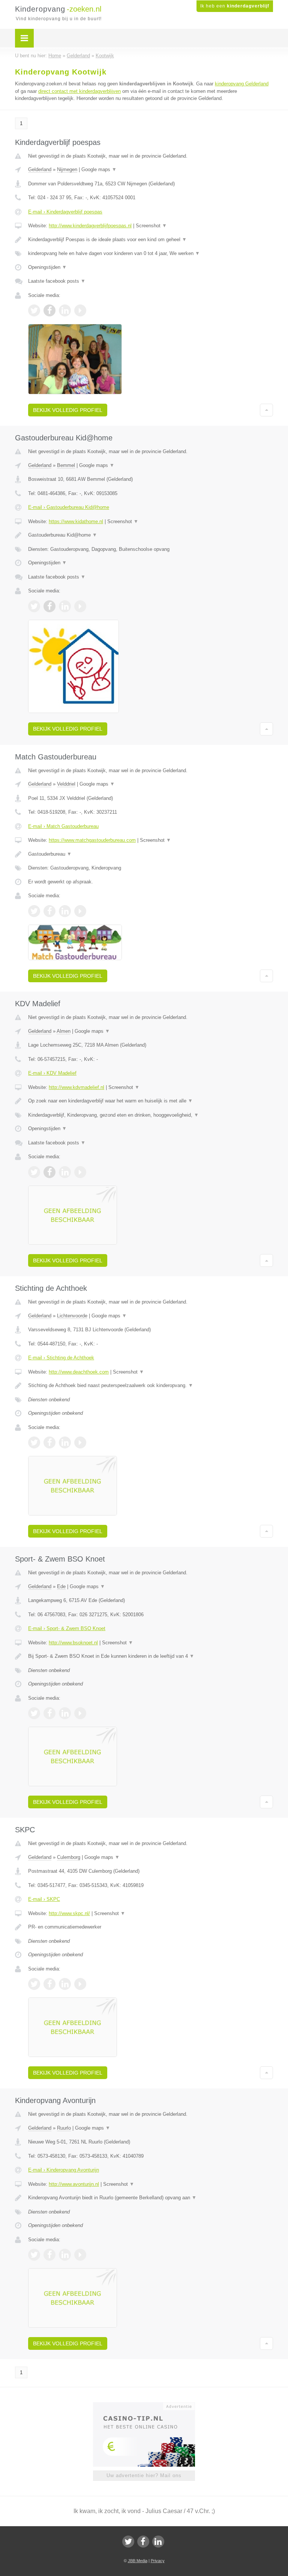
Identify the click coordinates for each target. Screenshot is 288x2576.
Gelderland (40, 169)
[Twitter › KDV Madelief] (34, 1172)
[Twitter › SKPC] (34, 1984)
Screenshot (151, 226)
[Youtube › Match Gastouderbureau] (80, 911)
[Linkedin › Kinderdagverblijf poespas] (65, 310)
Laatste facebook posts (57, 281)
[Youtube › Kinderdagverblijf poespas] (80, 310)
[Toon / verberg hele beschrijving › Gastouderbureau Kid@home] (151, 535)
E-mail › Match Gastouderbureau (63, 826)
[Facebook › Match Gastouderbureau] (49, 911)
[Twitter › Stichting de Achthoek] (34, 1442)
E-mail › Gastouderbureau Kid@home (69, 507)
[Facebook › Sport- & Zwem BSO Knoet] (49, 1713)
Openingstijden (47, 267)
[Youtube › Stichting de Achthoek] (80, 1442)
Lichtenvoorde (72, 1316)
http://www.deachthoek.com (79, 1372)
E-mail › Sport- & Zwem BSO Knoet (67, 1628)
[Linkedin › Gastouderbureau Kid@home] (65, 606)
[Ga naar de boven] (266, 410)
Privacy (158, 2561)
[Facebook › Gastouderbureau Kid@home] (49, 606)
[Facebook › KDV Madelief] (49, 1172)
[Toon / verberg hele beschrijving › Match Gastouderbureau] (151, 854)
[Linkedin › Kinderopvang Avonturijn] (65, 2255)
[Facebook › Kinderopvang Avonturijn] (49, 2255)
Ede (61, 1586)
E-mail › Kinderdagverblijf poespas (65, 212)
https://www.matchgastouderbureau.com (92, 840)
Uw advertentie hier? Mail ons (144, 2475)
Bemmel (66, 465)
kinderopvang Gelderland (242, 84)
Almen (64, 1031)
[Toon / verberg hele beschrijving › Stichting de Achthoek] (151, 1386)
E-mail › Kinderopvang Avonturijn (64, 2170)
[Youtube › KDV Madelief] (80, 1172)
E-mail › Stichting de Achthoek (61, 1358)
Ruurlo (64, 2128)
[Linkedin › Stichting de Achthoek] (65, 1442)
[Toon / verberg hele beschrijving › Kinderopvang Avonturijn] (151, 2198)
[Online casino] (149, 2406)
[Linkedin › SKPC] (65, 1984)
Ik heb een (235, 6)
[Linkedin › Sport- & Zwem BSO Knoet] (65, 1713)
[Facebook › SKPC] (49, 1984)
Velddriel (66, 784)
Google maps (99, 169)
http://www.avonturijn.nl (74, 2184)
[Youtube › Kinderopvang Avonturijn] (80, 2255)
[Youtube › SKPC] (80, 1984)
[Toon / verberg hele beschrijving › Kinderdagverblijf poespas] (151, 240)
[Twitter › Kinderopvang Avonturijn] (34, 2255)
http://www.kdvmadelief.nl (76, 1087)
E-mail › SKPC (44, 1899)
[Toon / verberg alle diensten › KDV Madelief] (151, 1115)
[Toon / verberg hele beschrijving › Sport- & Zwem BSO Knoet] (151, 1656)
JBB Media (138, 2561)
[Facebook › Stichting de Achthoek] (49, 1442)
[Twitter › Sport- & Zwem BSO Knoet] (34, 1713)
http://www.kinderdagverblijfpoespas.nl (90, 226)
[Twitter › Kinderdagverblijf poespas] (34, 310)
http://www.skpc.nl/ (69, 1913)
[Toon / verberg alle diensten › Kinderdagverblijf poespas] (151, 254)
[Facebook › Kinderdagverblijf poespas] (49, 310)
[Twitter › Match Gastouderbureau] (34, 911)
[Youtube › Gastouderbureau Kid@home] (80, 606)
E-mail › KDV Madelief (52, 1073)
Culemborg (69, 1857)
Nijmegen (67, 169)
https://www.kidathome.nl (76, 521)
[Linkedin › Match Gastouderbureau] (65, 911)
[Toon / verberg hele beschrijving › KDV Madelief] (151, 1101)
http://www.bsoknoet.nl (73, 1643)
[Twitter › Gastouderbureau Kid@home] (34, 606)
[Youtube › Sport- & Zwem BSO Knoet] (80, 1713)
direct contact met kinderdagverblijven (79, 91)
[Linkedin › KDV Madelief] (65, 1172)
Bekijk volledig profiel (68, 410)
